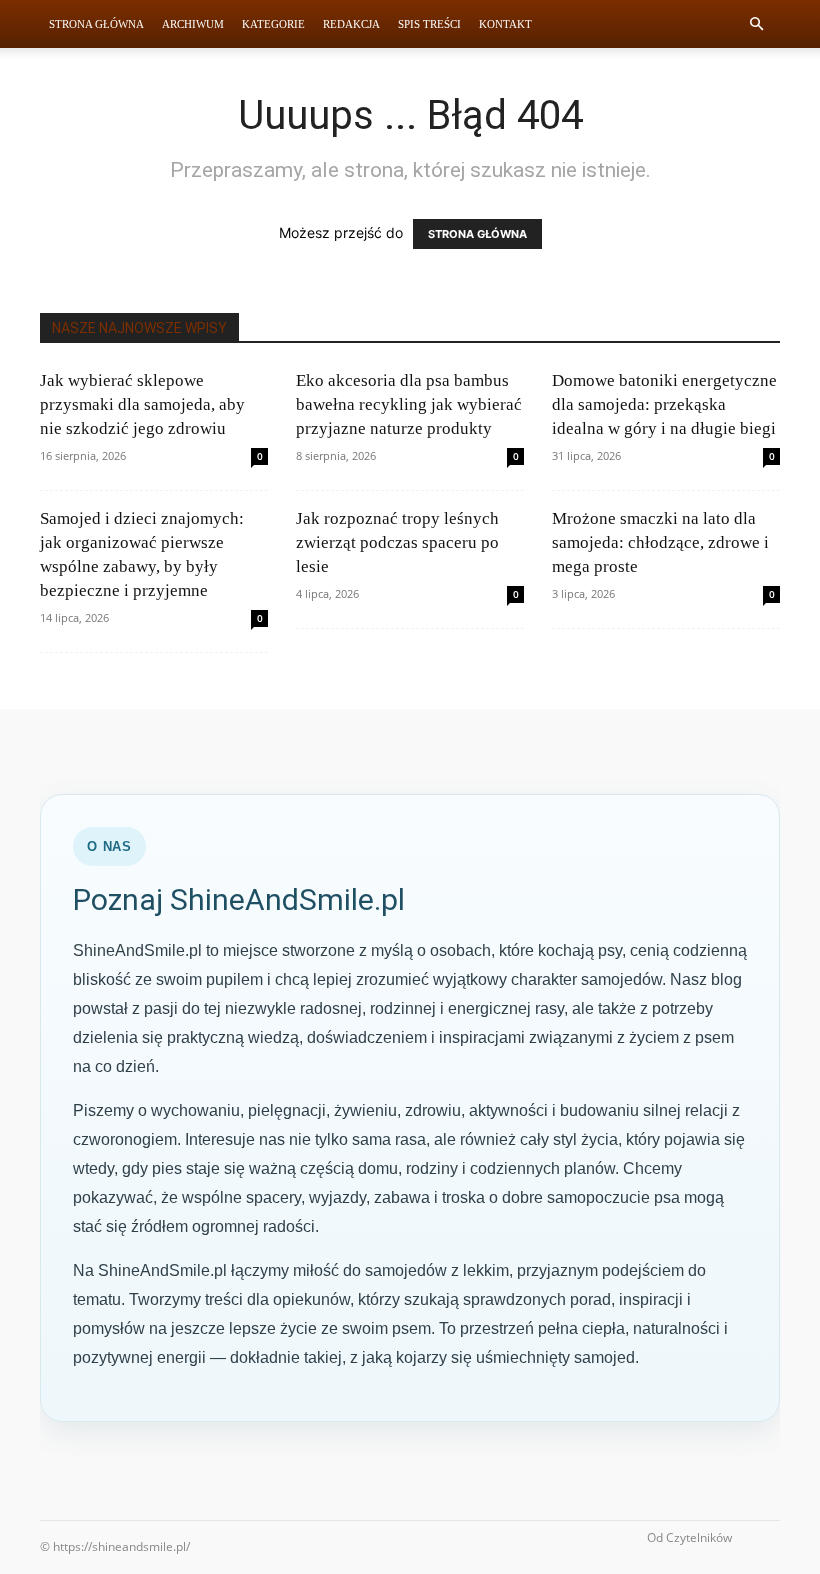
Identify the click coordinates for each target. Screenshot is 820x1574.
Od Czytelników (689, 1537)
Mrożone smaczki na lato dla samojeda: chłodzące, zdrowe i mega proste (660, 542)
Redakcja (351, 24)
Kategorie (273, 24)
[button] (756, 24)
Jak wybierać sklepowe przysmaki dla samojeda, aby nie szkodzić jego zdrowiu (142, 404)
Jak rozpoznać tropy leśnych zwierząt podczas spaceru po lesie (397, 542)
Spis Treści (429, 24)
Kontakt (505, 24)
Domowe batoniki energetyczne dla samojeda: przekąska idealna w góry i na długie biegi (664, 404)
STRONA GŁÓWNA (477, 234)
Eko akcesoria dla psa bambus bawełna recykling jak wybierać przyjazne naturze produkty (409, 404)
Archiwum (193, 24)
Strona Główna (96, 24)
